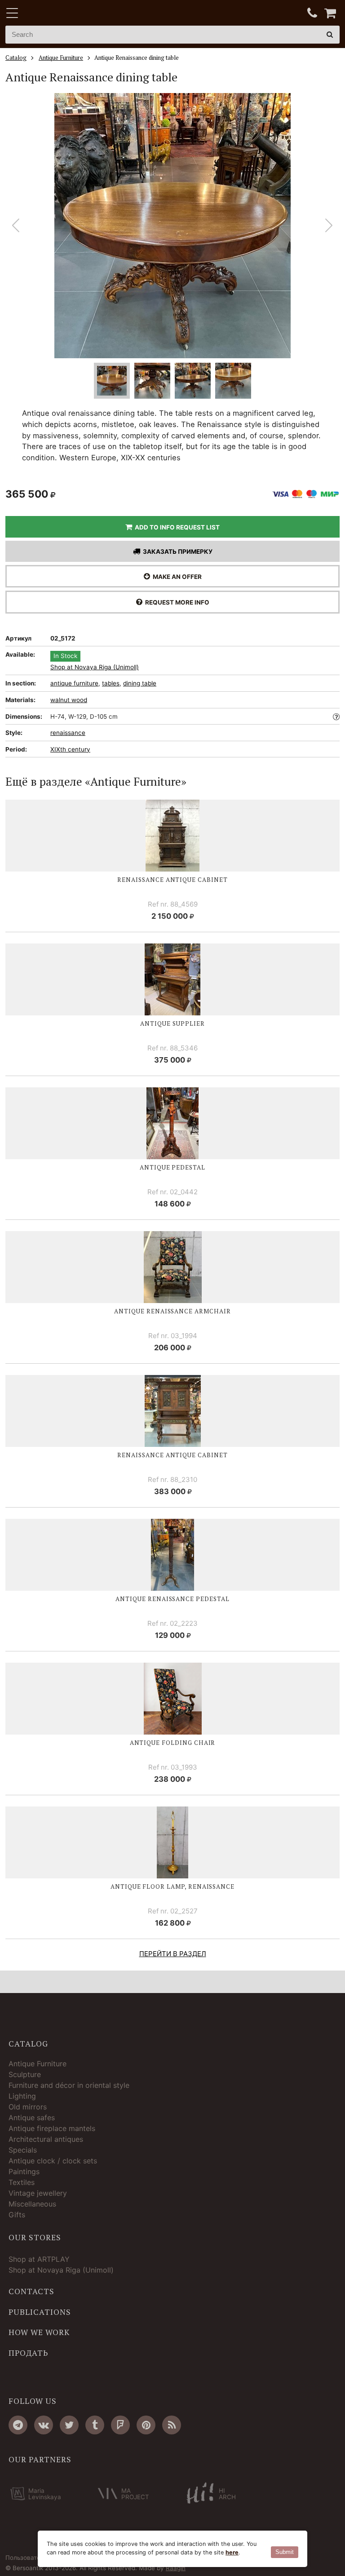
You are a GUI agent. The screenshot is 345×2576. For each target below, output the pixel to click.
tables (111, 683)
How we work (39, 2332)
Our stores (35, 2238)
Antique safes (32, 2118)
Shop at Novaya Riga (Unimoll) (95, 667)
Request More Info (176, 602)
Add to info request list (176, 527)
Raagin (176, 2568)
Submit (285, 2552)
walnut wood (69, 700)
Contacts (31, 2291)
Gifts (17, 2215)
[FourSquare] (120, 2425)
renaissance (68, 733)
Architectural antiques (46, 2139)
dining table (140, 683)
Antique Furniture (38, 2064)
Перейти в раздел (173, 1954)
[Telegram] (18, 2425)
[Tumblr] (95, 2425)
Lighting (22, 2096)
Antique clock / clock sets (53, 2161)
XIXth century (70, 749)
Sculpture (25, 2074)
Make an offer (176, 577)
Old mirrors (28, 2107)
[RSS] (172, 2425)
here (232, 2552)
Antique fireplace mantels (52, 2128)
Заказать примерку (176, 552)
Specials (23, 2150)
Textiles (22, 2182)
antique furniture (74, 683)
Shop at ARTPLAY (39, 2259)
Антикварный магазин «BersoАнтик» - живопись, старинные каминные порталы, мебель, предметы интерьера (62, 13)
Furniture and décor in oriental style (69, 2085)
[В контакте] (44, 2425)
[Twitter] (69, 2425)
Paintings (24, 2171)
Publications (40, 2312)
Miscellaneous (32, 2204)
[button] (329, 226)
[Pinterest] (146, 2425)
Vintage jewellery (38, 2193)
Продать (28, 2353)
